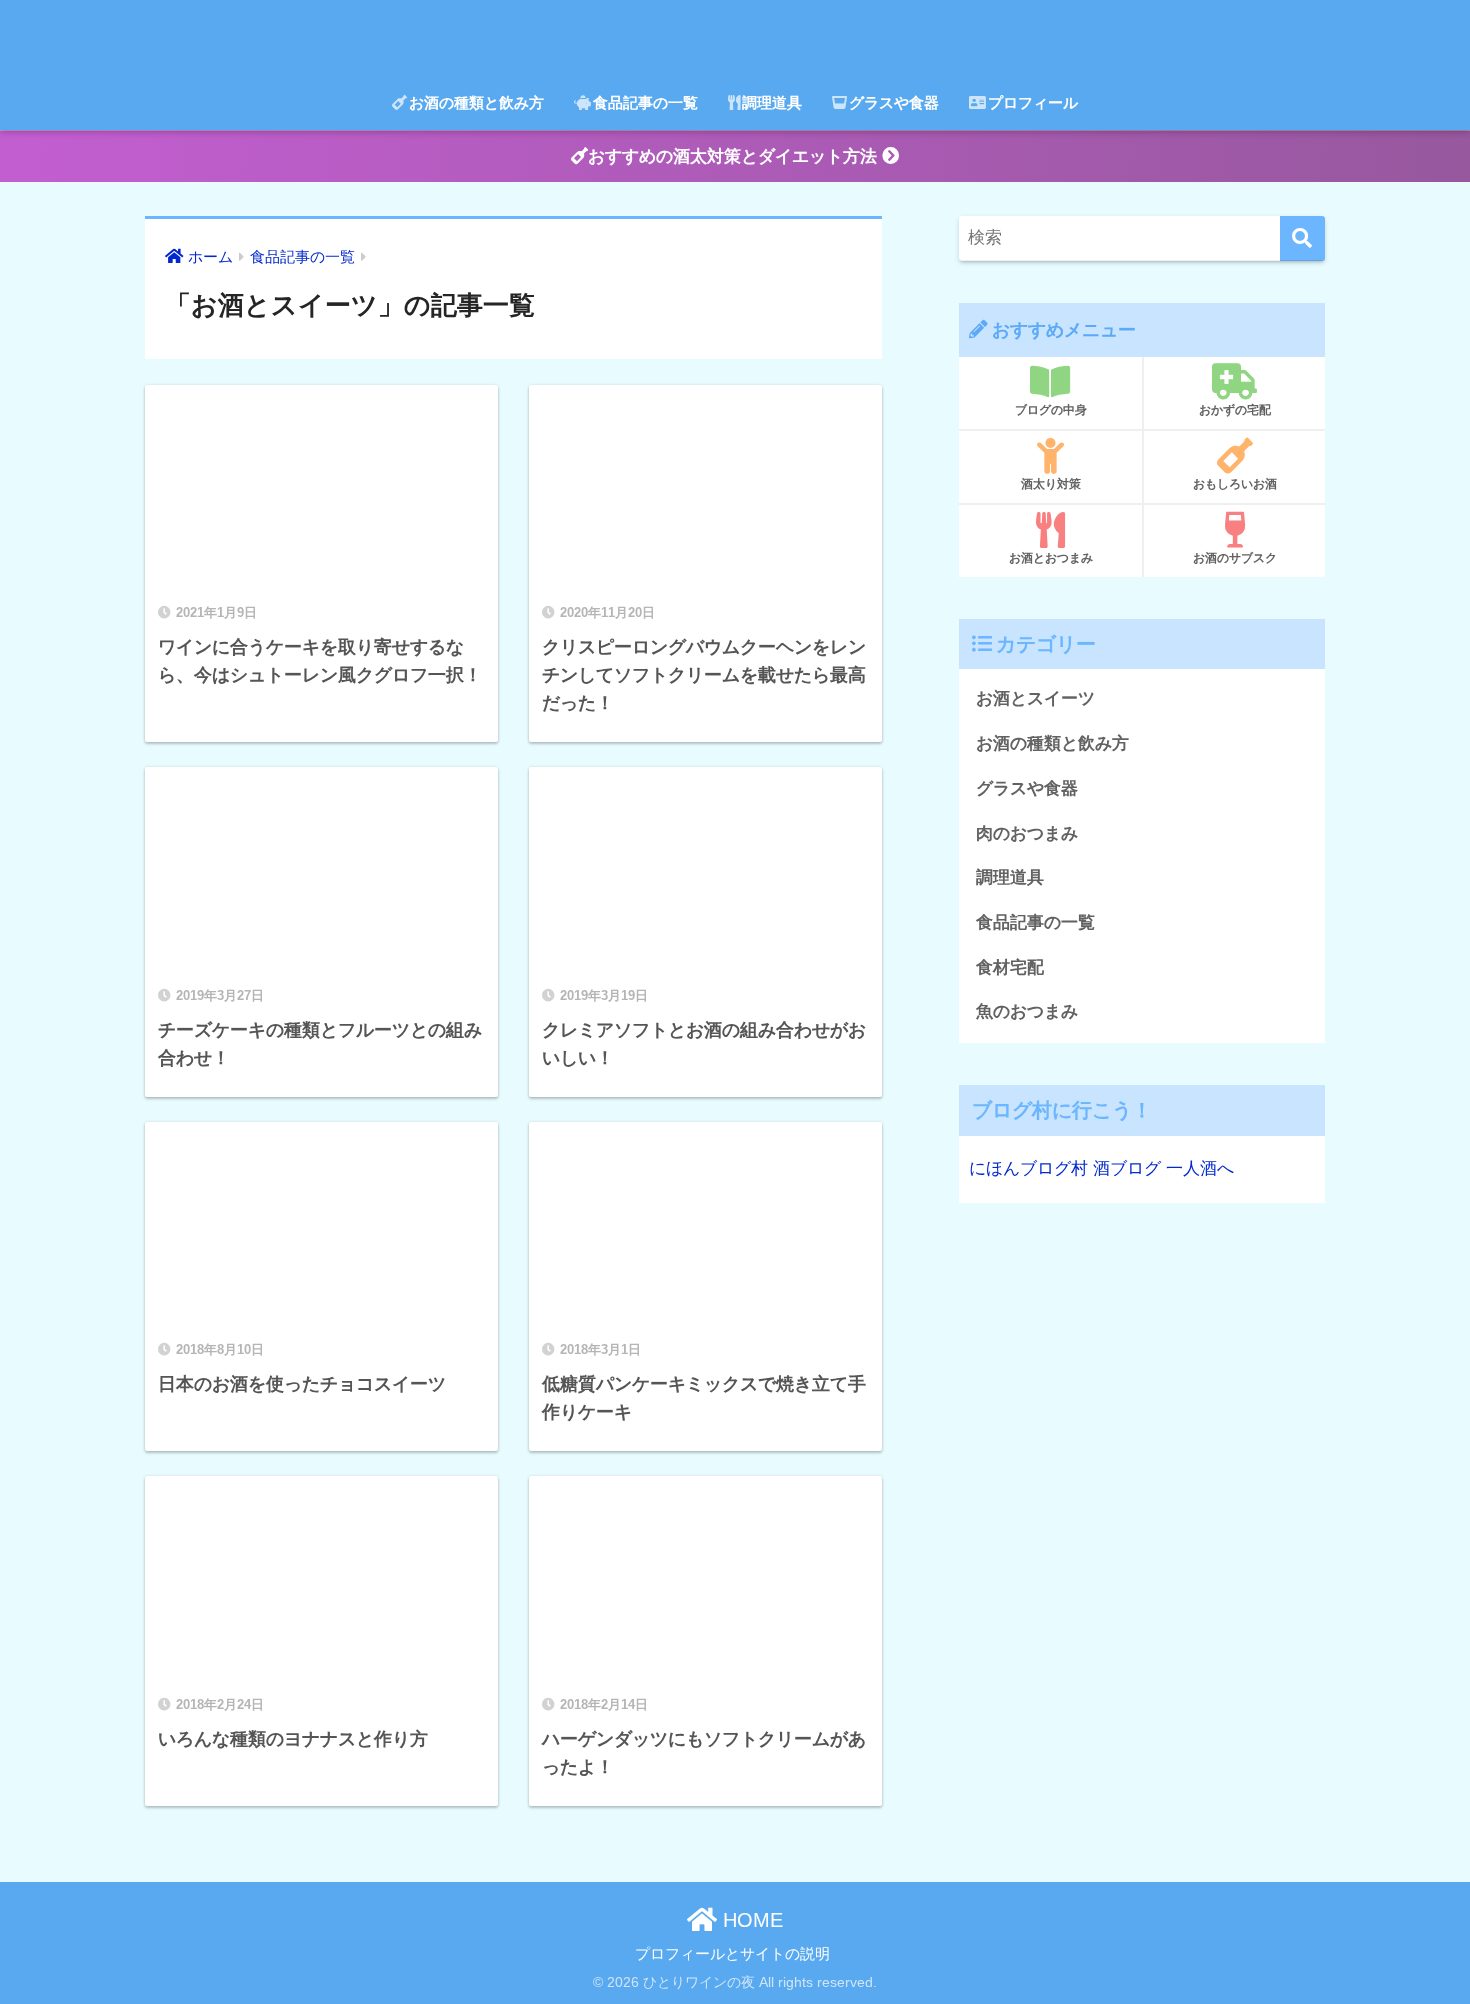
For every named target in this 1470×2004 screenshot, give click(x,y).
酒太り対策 (1051, 484)
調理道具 (772, 102)
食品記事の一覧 (645, 102)
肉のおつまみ (1027, 833)
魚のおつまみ (1027, 1011)
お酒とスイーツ (1035, 698)
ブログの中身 (1051, 410)
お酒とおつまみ (1051, 558)
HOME (750, 1920)
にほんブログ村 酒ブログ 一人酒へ (1101, 1168)
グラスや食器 (894, 102)
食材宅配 (1010, 967)
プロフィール (1033, 102)
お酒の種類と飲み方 (476, 102)
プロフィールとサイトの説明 (732, 1954)
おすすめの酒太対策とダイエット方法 (735, 156)
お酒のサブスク (1235, 558)
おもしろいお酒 (1235, 484)
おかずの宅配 (1235, 410)
